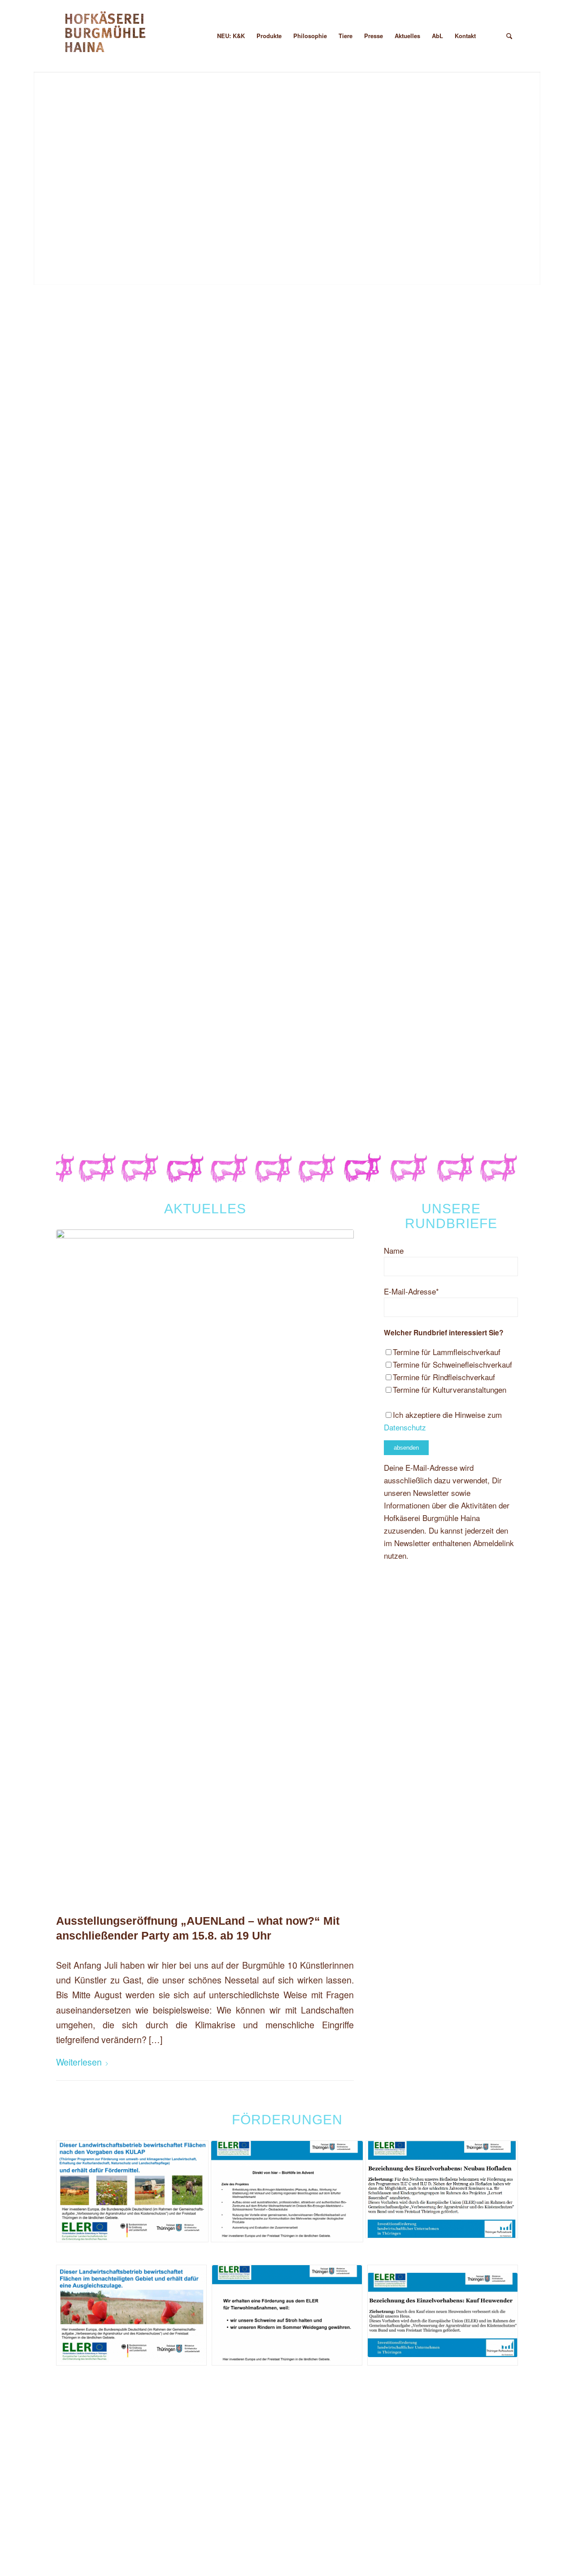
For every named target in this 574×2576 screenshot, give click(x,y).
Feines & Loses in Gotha (104, 1016)
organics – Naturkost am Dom (113, 1066)
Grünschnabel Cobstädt (102, 1035)
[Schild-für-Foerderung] (442, 2189)
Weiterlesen (79, 2062)
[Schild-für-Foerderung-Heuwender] (443, 2315)
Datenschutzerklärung (215, 2509)
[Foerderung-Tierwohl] (287, 2315)
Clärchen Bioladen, (95, 1098)
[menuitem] (200, 36)
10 (319, 276)
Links (187, 2452)
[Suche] (509, 36)
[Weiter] (533, 169)
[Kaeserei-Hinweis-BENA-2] (131, 2315)
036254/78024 (152, 908)
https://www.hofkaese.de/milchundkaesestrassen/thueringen (401, 1109)
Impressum (197, 2490)
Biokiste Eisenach (92, 1117)
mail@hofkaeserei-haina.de (469, 2502)
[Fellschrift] (107, 36)
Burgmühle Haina (207, 2433)
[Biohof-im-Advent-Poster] (287, 2191)
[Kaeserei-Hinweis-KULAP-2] (132, 2191)
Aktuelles (194, 2471)
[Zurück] (41, 169)
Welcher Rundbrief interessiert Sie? (444, 1332)
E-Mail (188, 939)
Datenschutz (405, 1427)
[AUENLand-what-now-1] (205, 1566)
